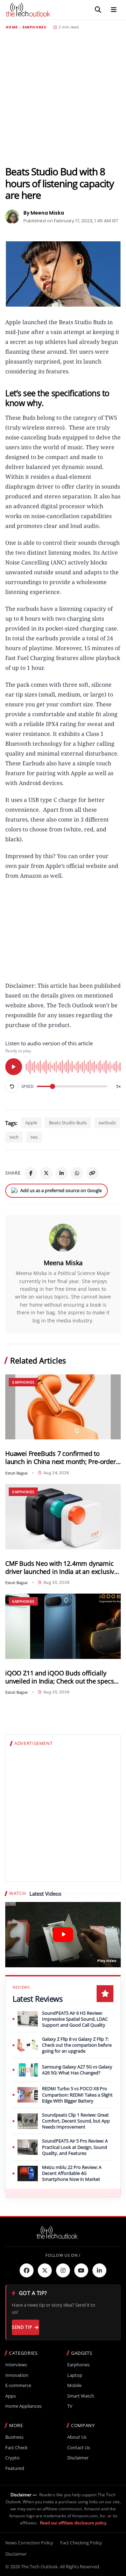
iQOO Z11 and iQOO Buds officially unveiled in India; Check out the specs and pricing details (59, 1677)
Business (14, 2437)
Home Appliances (23, 2406)
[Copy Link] (92, 1173)
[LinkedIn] (62, 1173)
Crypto (12, 2458)
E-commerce (18, 2385)
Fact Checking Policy (81, 2543)
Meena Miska (63, 1263)
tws (34, 1137)
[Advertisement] (63, 98)
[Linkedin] (99, 2270)
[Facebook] (31, 1173)
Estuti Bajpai (16, 1473)
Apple (31, 1123)
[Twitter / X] (46, 1173)
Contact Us (79, 2448)
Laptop (75, 2375)
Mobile (74, 2385)
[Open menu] (114, 10)
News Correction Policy (29, 2543)
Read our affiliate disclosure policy (73, 2523)
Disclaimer (78, 2458)
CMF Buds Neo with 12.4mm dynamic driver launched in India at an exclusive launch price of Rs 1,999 (61, 1568)
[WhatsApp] (77, 1173)
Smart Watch (81, 2396)
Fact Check (16, 2448)
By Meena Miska (44, 213)
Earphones (34, 27)
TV (70, 2406)
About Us (77, 2437)
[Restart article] (12, 1086)
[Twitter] (45, 2270)
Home (12, 27)
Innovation (17, 2375)
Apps (10, 2396)
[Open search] (98, 10)
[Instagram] (63, 2270)
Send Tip (22, 2327)
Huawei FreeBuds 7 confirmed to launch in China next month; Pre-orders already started (62, 1458)
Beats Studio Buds (68, 1123)
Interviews (16, 2365)
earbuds (107, 1123)
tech (14, 1137)
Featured (15, 2468)
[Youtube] (81, 2270)
